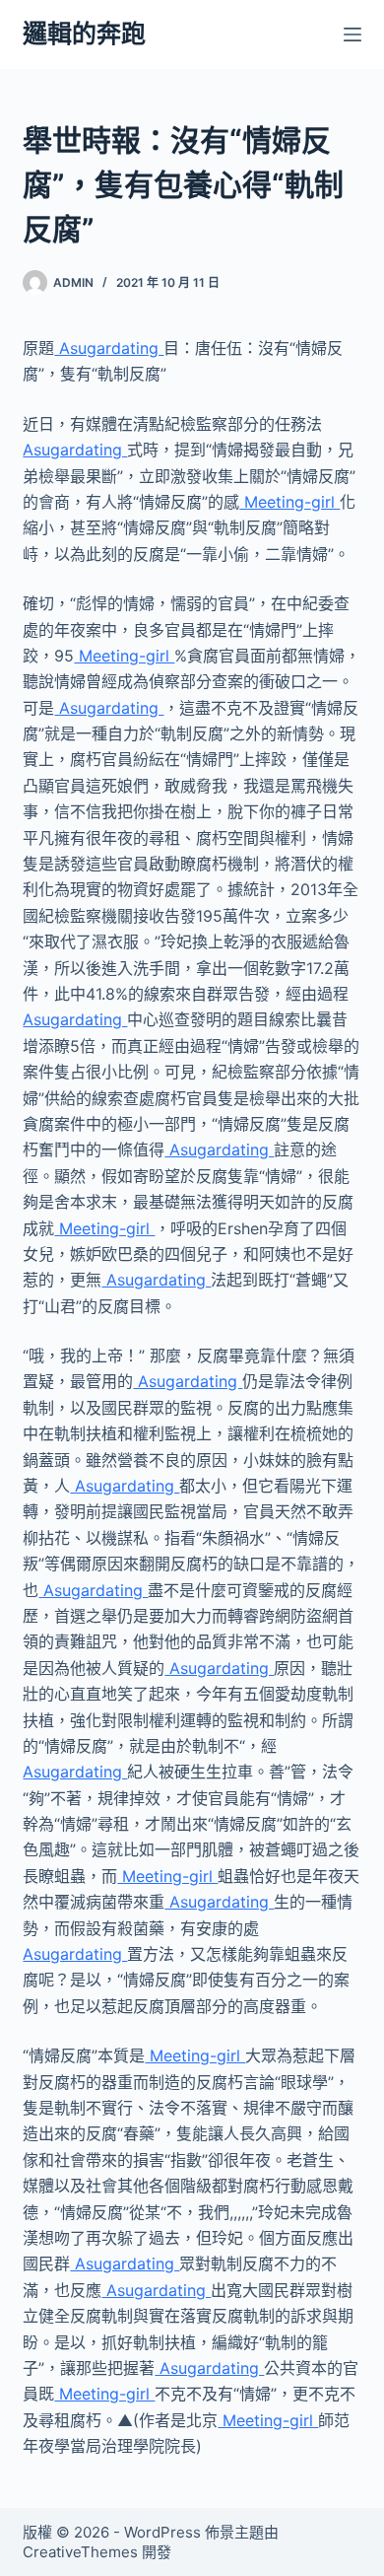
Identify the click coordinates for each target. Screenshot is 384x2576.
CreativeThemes (80, 2552)
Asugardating (109, 348)
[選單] (352, 35)
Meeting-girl (289, 502)
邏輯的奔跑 (84, 34)
